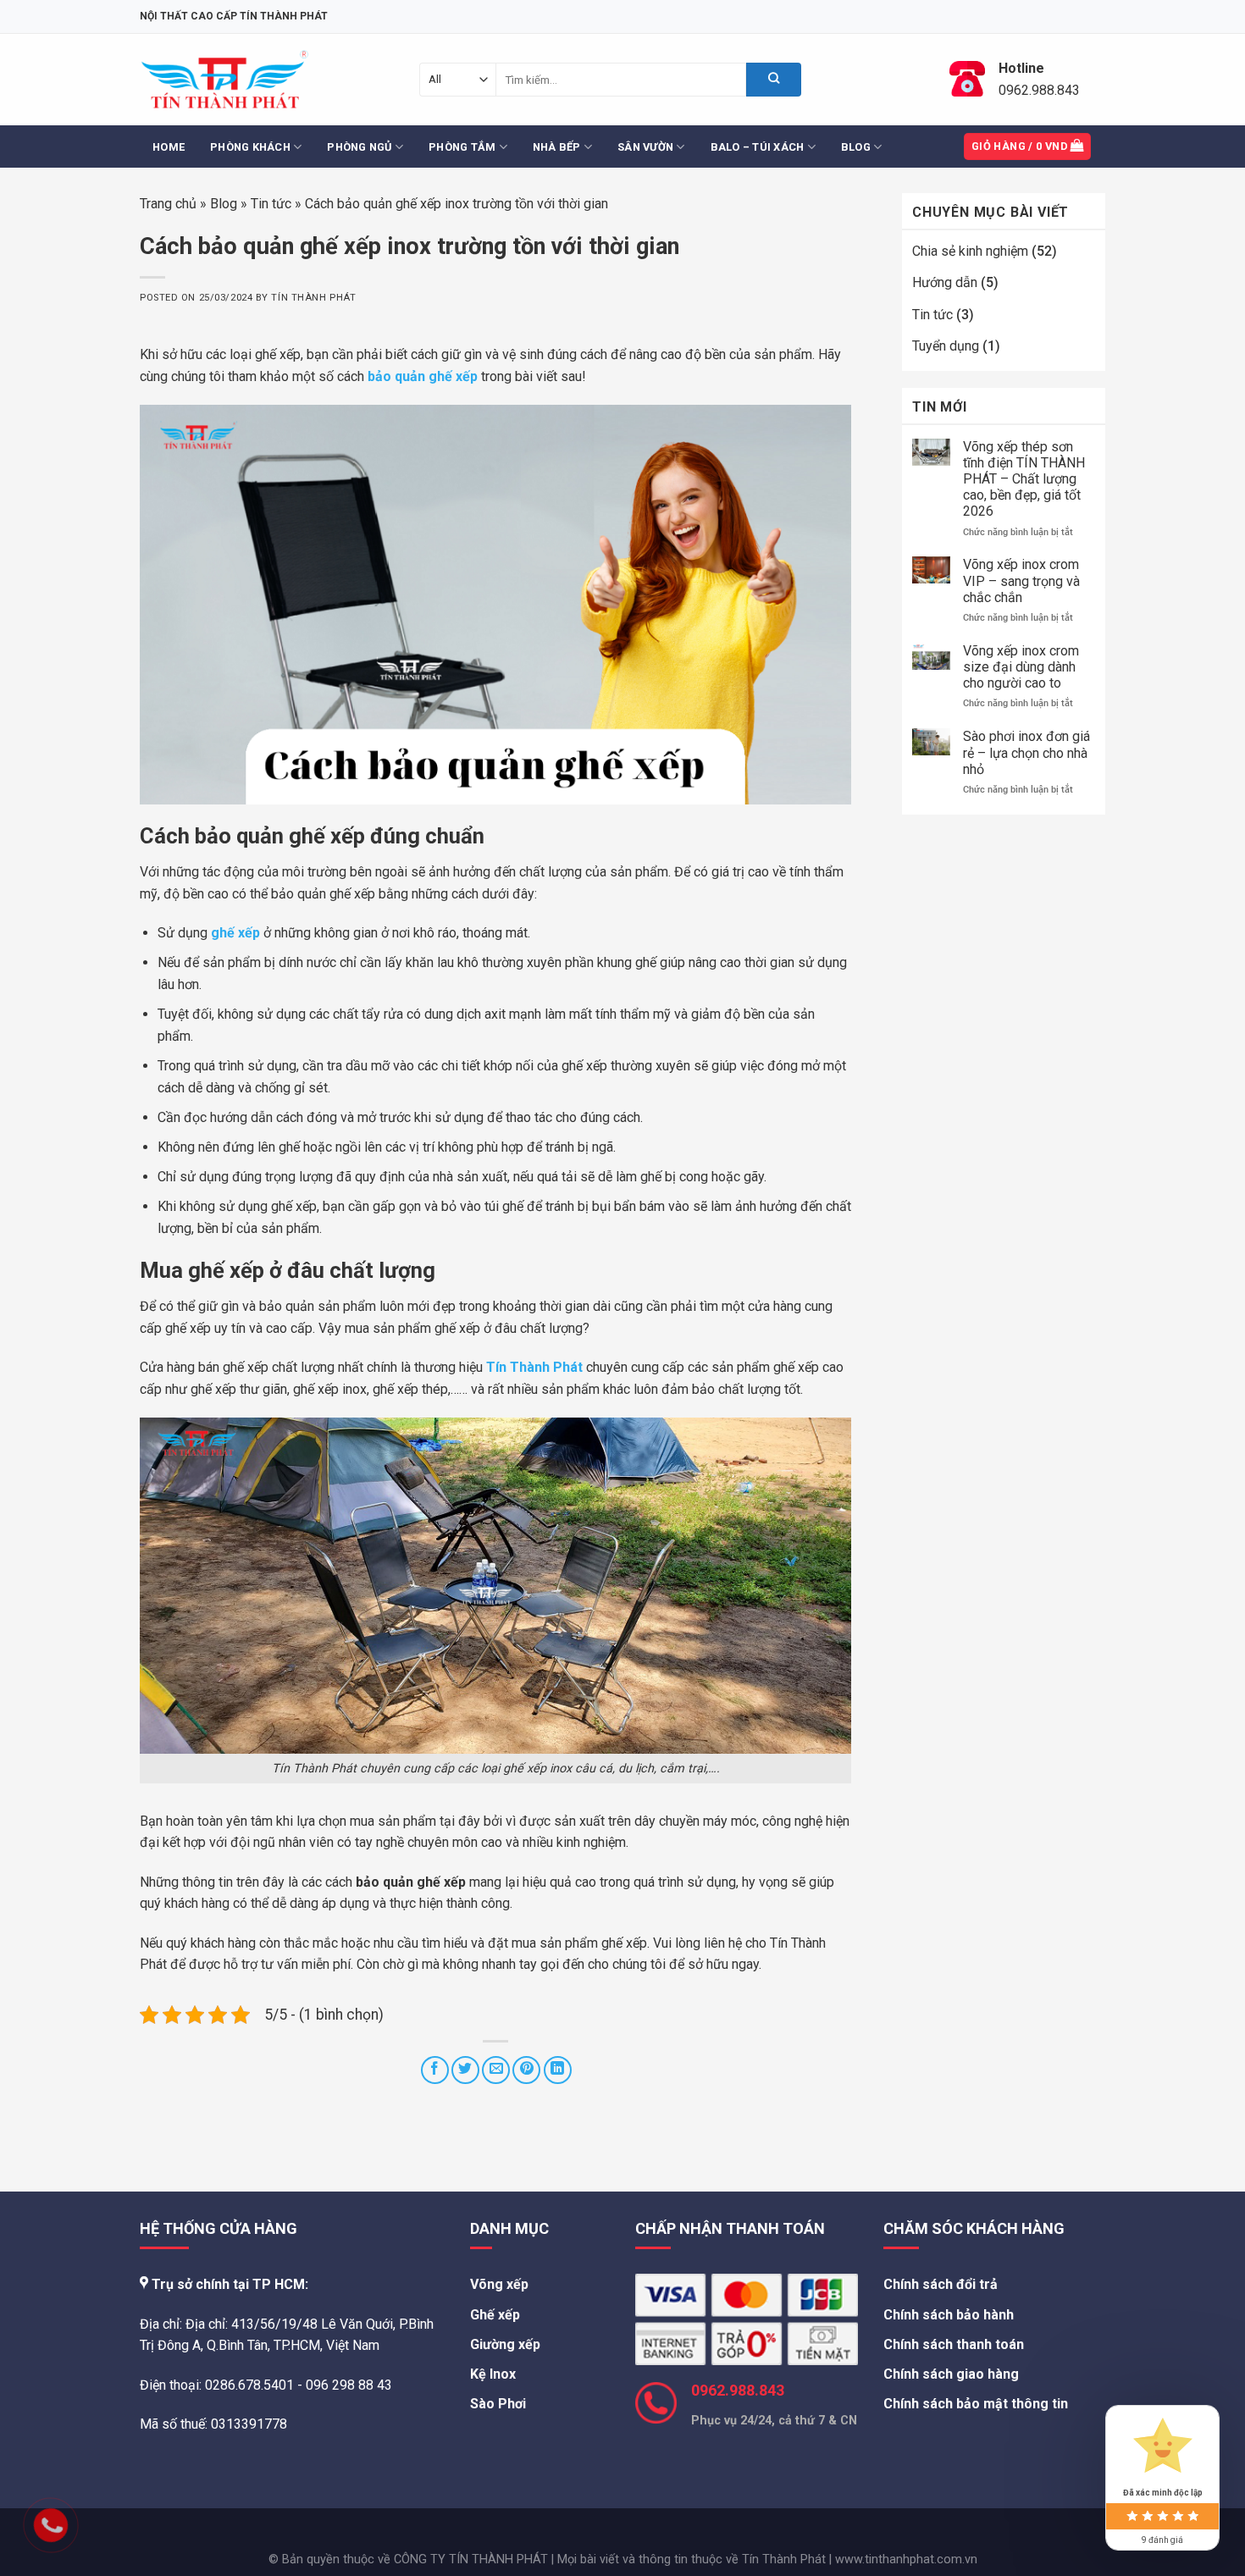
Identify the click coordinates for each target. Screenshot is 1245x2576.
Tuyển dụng (946, 346)
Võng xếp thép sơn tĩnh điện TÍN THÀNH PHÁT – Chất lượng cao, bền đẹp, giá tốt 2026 (1024, 479)
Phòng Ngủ (359, 147)
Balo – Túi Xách (758, 147)
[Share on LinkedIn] (558, 2070)
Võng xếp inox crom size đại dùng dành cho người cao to (1021, 667)
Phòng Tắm (462, 147)
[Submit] (774, 80)
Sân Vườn (645, 147)
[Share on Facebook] (435, 2070)
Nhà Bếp (557, 147)
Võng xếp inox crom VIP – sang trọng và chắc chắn (1021, 580)
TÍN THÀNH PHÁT (313, 298)
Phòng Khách (250, 147)
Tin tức (271, 204)
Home (169, 147)
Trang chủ (168, 204)
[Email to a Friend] (496, 2070)
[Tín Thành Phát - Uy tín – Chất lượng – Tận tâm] (224, 80)
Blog (856, 147)
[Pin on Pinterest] (526, 2070)
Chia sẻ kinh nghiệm (970, 251)
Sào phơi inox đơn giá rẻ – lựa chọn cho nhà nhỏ (1026, 752)
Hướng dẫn (945, 282)
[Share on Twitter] (465, 2070)
